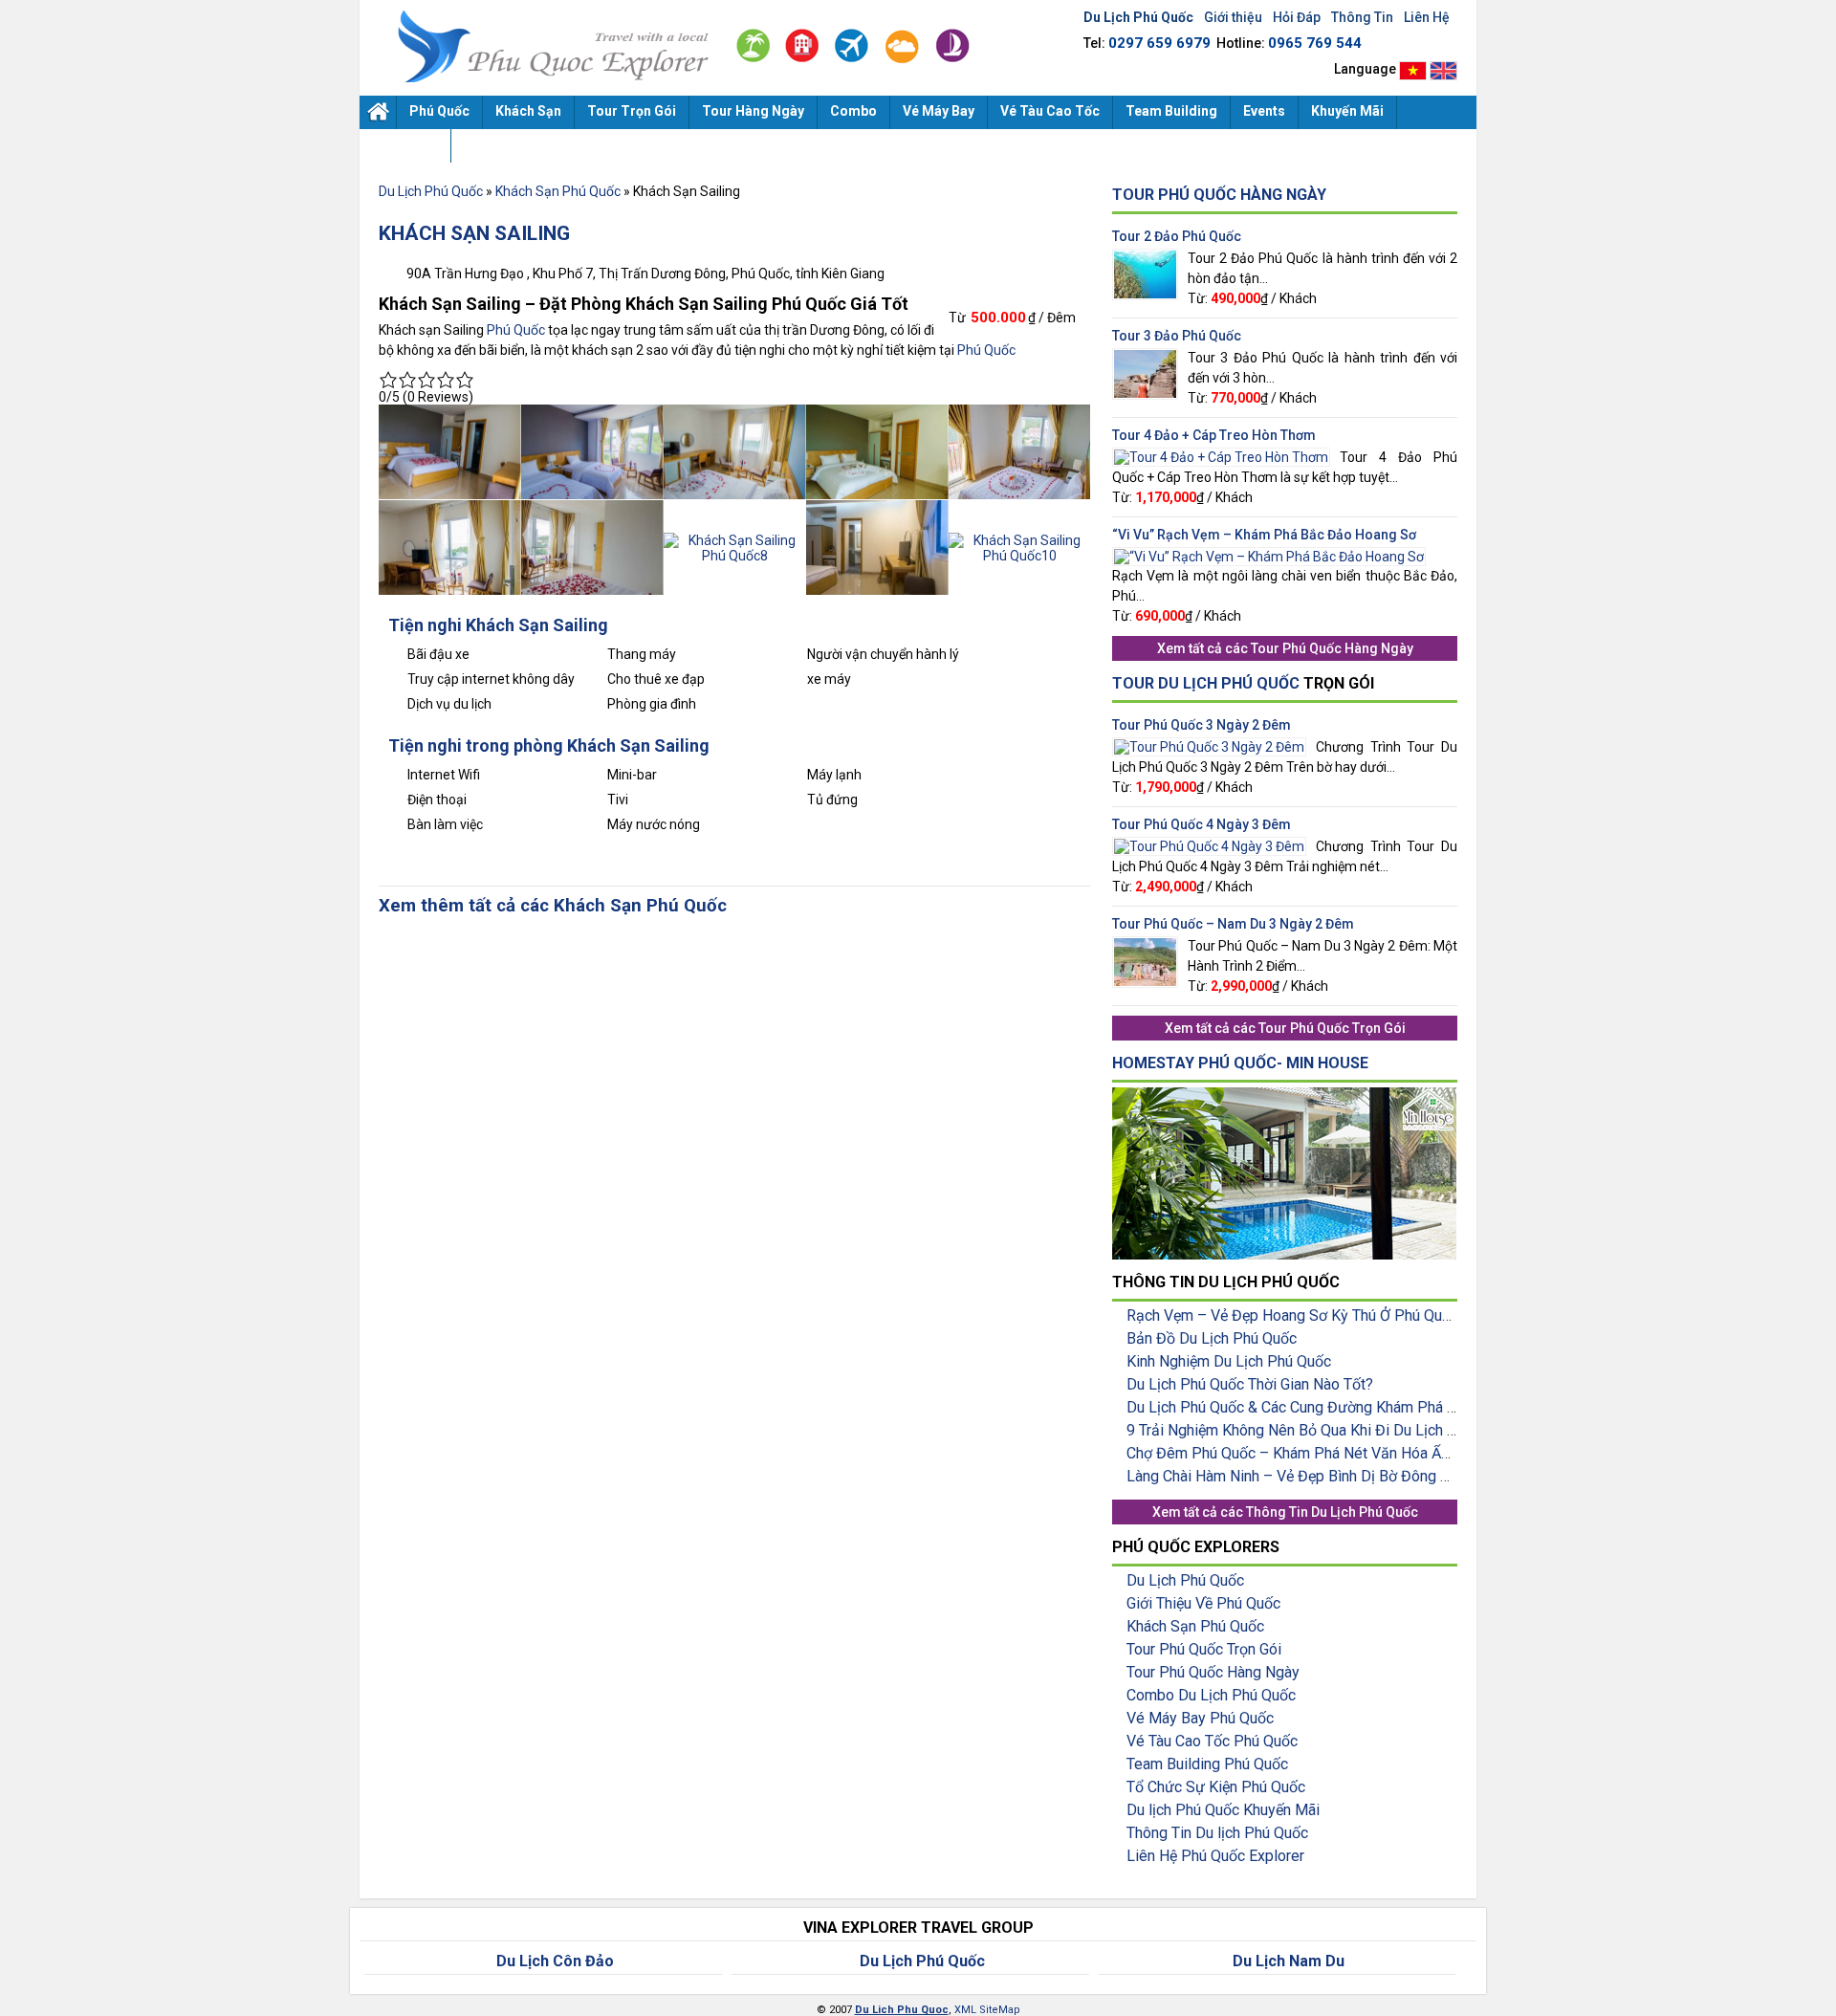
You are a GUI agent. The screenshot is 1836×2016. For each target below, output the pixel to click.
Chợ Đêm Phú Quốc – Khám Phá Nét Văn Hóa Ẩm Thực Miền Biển (1343, 1453)
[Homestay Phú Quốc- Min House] (1284, 1095)
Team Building (1171, 111)
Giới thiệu (1233, 17)
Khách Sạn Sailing (474, 233)
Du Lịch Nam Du (1289, 1961)
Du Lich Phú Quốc (546, 46)
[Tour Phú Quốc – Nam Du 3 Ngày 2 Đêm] (1145, 944)
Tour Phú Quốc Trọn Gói (1332, 1028)
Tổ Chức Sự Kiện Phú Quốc (1216, 1787)
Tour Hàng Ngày (753, 111)
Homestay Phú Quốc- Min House (1240, 1063)
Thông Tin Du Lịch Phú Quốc (1332, 1512)
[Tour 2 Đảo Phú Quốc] (1145, 256)
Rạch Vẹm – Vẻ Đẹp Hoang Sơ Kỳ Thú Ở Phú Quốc (1292, 1315)
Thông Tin (1362, 17)
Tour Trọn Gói (632, 111)
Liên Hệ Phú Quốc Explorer (1215, 1856)
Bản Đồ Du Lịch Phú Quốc (1212, 1338)
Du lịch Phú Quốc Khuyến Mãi (1223, 1810)
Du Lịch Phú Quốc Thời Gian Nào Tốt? (1250, 1384)
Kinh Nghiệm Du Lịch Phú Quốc (1229, 1361)
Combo (853, 111)
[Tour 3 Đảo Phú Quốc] (1145, 356)
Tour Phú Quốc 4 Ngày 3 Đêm (1202, 824)
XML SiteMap (987, 2010)
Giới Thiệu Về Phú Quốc (1203, 1603)
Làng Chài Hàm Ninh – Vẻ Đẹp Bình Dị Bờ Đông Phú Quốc (1315, 1476)
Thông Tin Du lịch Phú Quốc (1217, 1833)
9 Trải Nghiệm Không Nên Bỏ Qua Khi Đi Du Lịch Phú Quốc (1319, 1430)
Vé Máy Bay (939, 111)
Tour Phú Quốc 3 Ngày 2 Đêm (1202, 725)
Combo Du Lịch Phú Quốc (1211, 1695)
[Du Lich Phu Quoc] (1413, 69)
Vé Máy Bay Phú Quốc (1200, 1718)
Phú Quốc (439, 111)
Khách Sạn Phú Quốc (558, 191)
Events (1264, 111)
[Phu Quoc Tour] (1443, 69)
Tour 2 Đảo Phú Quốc (1177, 236)
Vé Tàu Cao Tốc (1050, 111)
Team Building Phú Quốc (1207, 1764)
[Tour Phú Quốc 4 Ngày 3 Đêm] (1209, 844)
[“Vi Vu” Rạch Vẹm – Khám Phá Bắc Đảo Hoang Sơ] (1269, 555)
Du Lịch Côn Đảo (555, 1961)
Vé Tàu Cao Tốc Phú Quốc (1212, 1741)
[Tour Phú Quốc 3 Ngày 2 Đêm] (1209, 745)
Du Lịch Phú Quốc (378, 112)
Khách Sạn (528, 111)
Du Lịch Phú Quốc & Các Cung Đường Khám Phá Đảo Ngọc (1320, 1407)
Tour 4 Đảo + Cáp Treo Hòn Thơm (1214, 435)
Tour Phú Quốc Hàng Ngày (1219, 195)
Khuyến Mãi (1347, 111)
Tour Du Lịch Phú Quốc (1206, 683)
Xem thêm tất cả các (464, 906)
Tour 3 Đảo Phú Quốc (1177, 336)
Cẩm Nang (405, 144)
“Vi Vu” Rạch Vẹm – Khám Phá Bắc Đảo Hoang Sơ (1264, 535)
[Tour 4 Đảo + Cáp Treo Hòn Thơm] (1221, 455)
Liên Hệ (1427, 17)
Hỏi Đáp (1297, 17)
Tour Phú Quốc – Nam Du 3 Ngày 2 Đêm (1233, 924)
